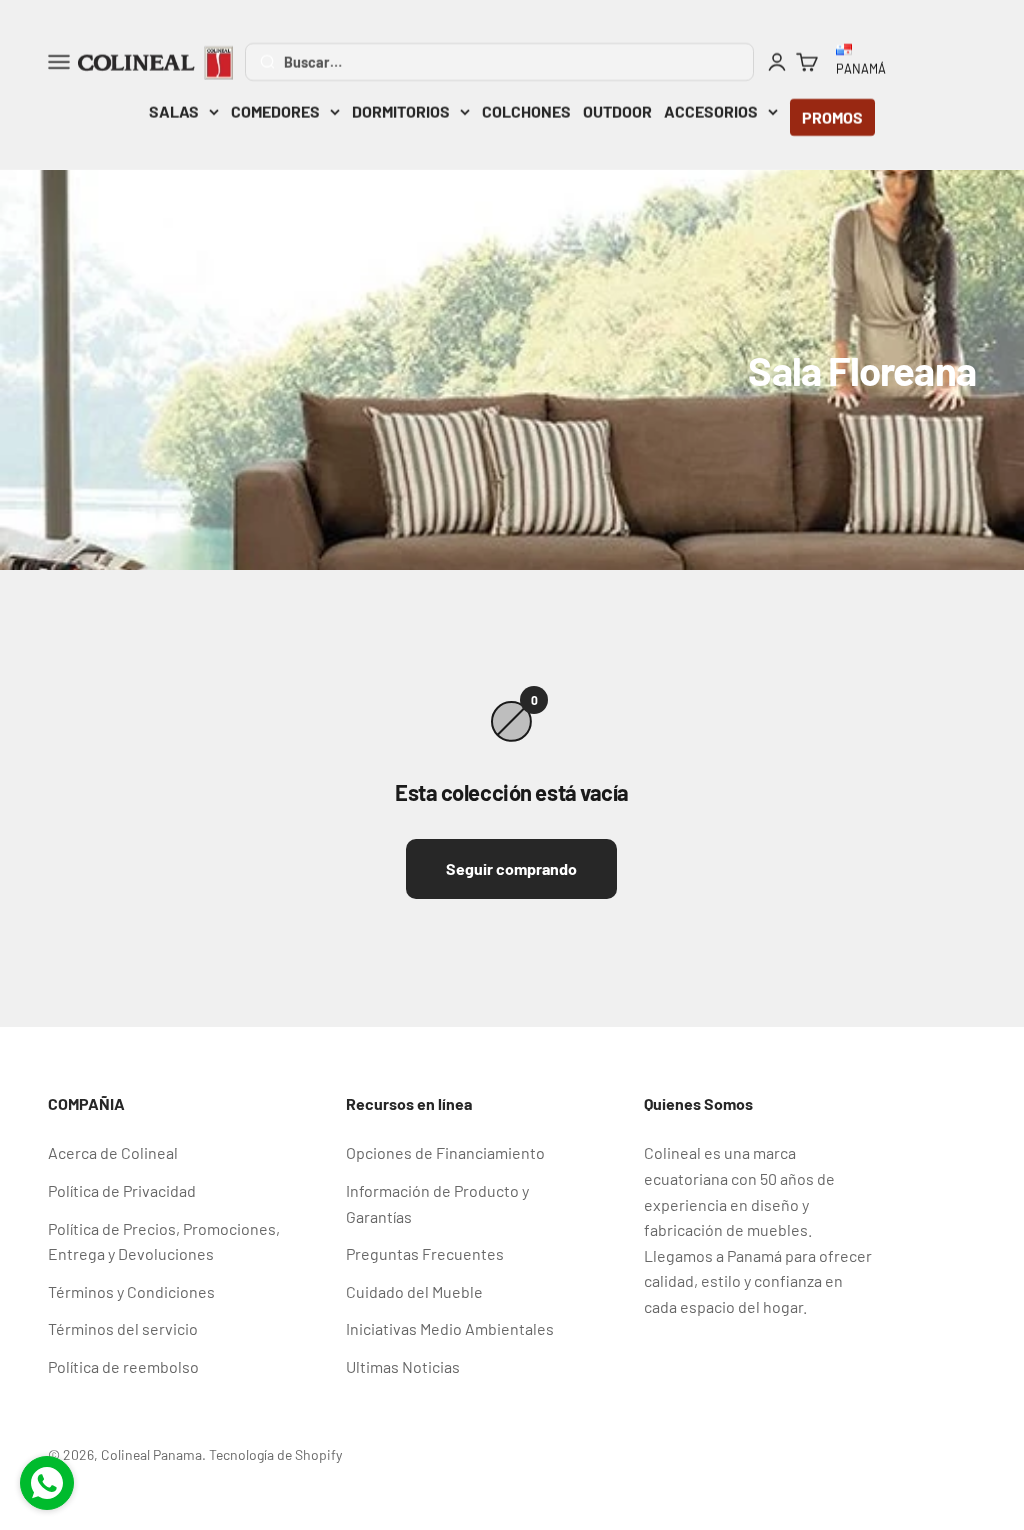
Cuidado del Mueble (414, 1291)
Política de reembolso (123, 1366)
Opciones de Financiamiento (445, 1152)
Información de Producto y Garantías (437, 1203)
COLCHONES (526, 111)
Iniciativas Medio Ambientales (450, 1328)
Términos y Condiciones (131, 1291)
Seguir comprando (511, 868)
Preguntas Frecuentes (425, 1253)
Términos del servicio (123, 1328)
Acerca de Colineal (113, 1152)
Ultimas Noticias (403, 1366)
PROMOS (832, 117)
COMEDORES (275, 111)
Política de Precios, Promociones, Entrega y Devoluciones (164, 1241)
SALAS (174, 111)
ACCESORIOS (711, 111)
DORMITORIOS (401, 111)
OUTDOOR (617, 111)
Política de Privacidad (122, 1190)
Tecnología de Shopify (275, 1454)
